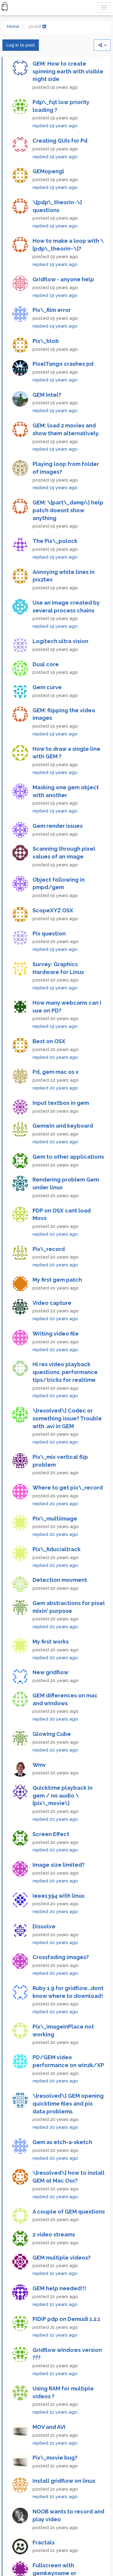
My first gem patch (57, 1310)
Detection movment (60, 1610)
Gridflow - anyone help (63, 309)
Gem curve (47, 717)
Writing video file (56, 1364)
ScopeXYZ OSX (53, 940)
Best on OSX (49, 1071)
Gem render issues (58, 856)
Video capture (52, 1333)
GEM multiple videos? (62, 2287)
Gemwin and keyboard (63, 1156)
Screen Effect (51, 1864)
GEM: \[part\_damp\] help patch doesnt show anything (68, 540)
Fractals (44, 2572)
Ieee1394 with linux (59, 1926)
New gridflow (50, 1702)
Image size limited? (59, 1895)
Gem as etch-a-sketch (62, 2172)
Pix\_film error (52, 340)
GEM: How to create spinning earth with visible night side (68, 101)
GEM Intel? (47, 425)
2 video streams (54, 2265)
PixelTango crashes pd (63, 394)
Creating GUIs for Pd (60, 171)
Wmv (39, 1795)
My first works (51, 1672)
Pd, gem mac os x (56, 1102)
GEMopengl (48, 201)
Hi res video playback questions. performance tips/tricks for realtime (65, 1402)
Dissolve (44, 1957)
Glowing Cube (52, 1764)
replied (55, 40)
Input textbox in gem (61, 1133)
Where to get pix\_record (68, 1518)
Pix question (49, 963)
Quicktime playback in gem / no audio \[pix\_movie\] (63, 1826)
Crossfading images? (61, 1987)
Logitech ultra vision (60, 671)
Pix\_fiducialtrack (56, 1579)
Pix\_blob (46, 371)
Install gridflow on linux (64, 2511)
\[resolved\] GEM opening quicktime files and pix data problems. (68, 2134)
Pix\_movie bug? (55, 2488)
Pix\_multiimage (55, 1548)
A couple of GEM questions (69, 2241)
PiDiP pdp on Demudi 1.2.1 (66, 2349)
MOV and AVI (49, 2457)
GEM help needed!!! (59, 2318)
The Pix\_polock (55, 571)
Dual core (46, 694)
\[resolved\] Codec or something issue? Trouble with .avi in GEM (67, 1448)
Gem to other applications (68, 1187)
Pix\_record (49, 1279)
